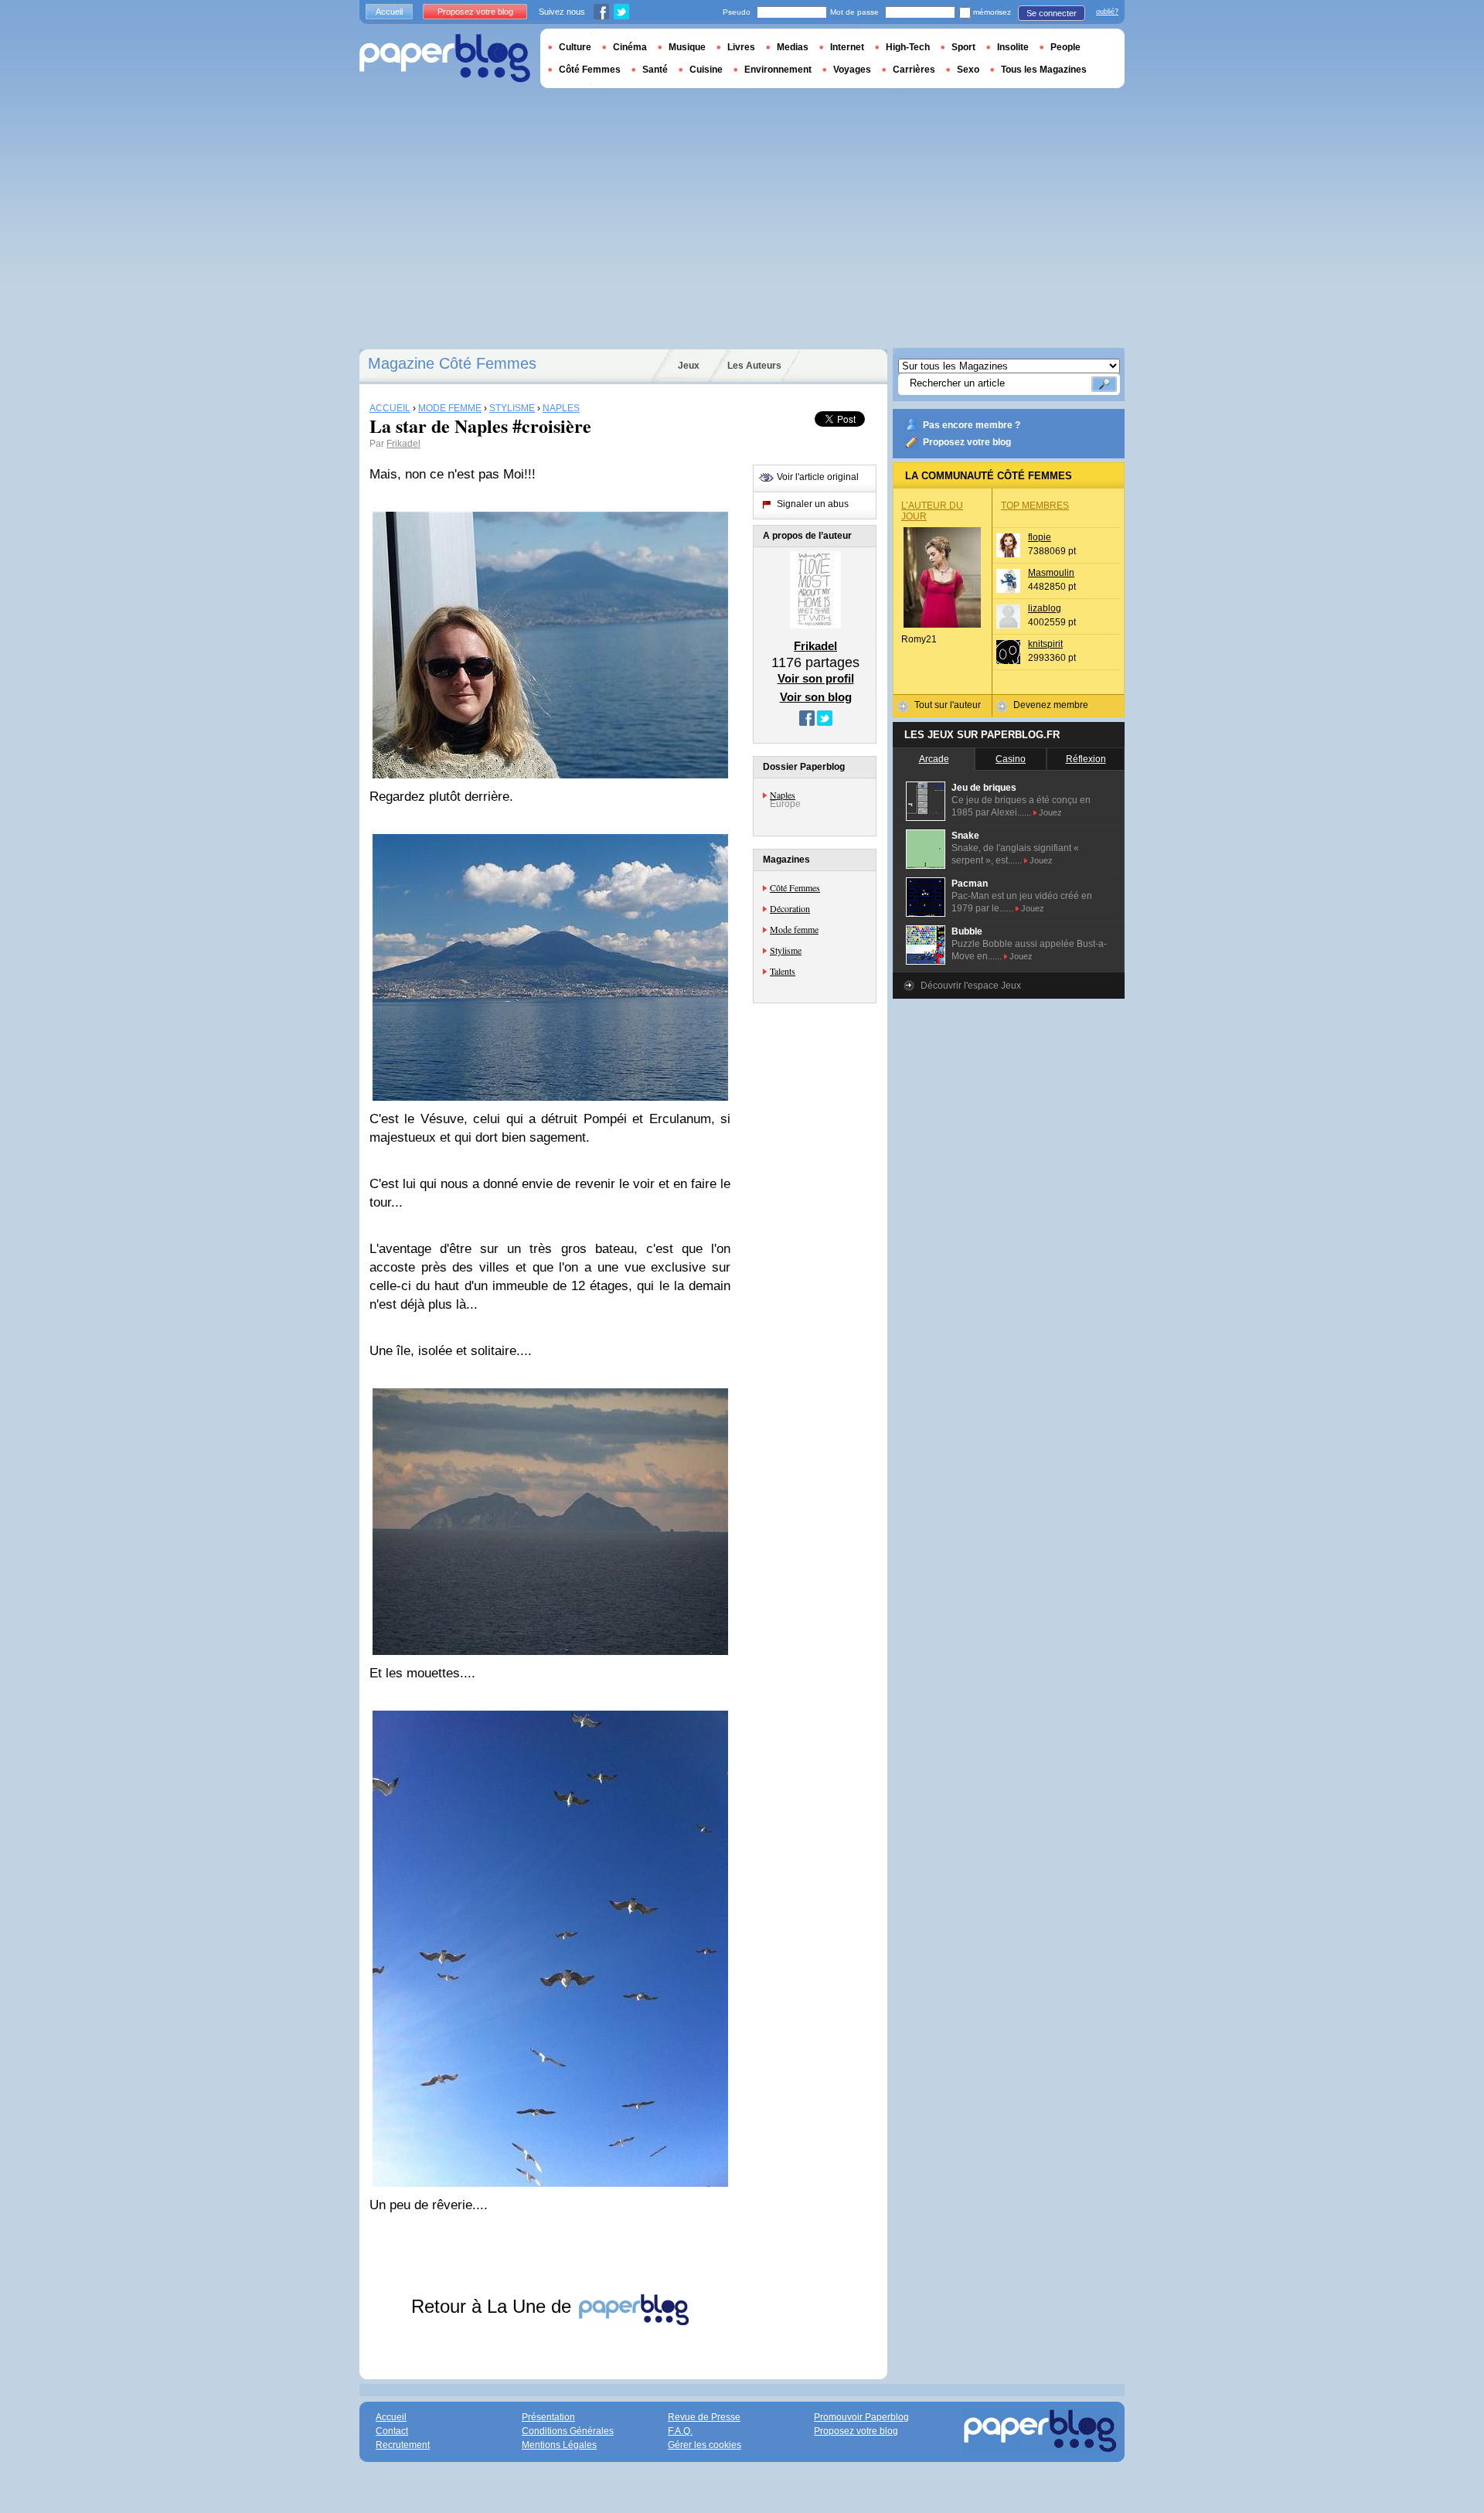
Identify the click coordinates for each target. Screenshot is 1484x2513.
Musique (687, 47)
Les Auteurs (754, 366)
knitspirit (1045, 644)
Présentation (548, 2417)
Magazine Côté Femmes (452, 363)
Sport (963, 47)
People (1065, 47)
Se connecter (1052, 13)
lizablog (1045, 608)
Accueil (389, 12)
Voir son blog (816, 697)
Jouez (1050, 812)
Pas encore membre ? (972, 425)
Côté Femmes (795, 887)
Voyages (852, 70)
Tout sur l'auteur (948, 705)
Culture (575, 47)
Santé (655, 70)
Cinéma (630, 47)
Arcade (934, 759)
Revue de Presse (704, 2417)
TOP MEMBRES (1035, 506)
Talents (783, 971)
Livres (741, 47)
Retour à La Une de (494, 2306)
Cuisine (706, 70)
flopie (1040, 537)
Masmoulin (1051, 573)
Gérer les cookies (705, 2445)
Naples (783, 795)
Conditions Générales (568, 2431)
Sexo (968, 70)
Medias (793, 47)
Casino (1011, 759)
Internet (847, 47)
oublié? (1107, 12)
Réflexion (1086, 759)
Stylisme (786, 950)
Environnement (778, 70)
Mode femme (794, 929)
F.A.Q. (680, 2431)
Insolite (1013, 47)
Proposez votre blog (967, 442)
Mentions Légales (559, 2445)
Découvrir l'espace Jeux (971, 986)
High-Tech (908, 47)
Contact (392, 2431)
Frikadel (403, 444)
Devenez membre (1051, 705)
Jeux (689, 366)
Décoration (790, 908)
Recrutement (403, 2445)
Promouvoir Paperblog (861, 2417)
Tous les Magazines (1044, 70)
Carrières (914, 70)
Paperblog (445, 58)
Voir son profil (816, 678)
